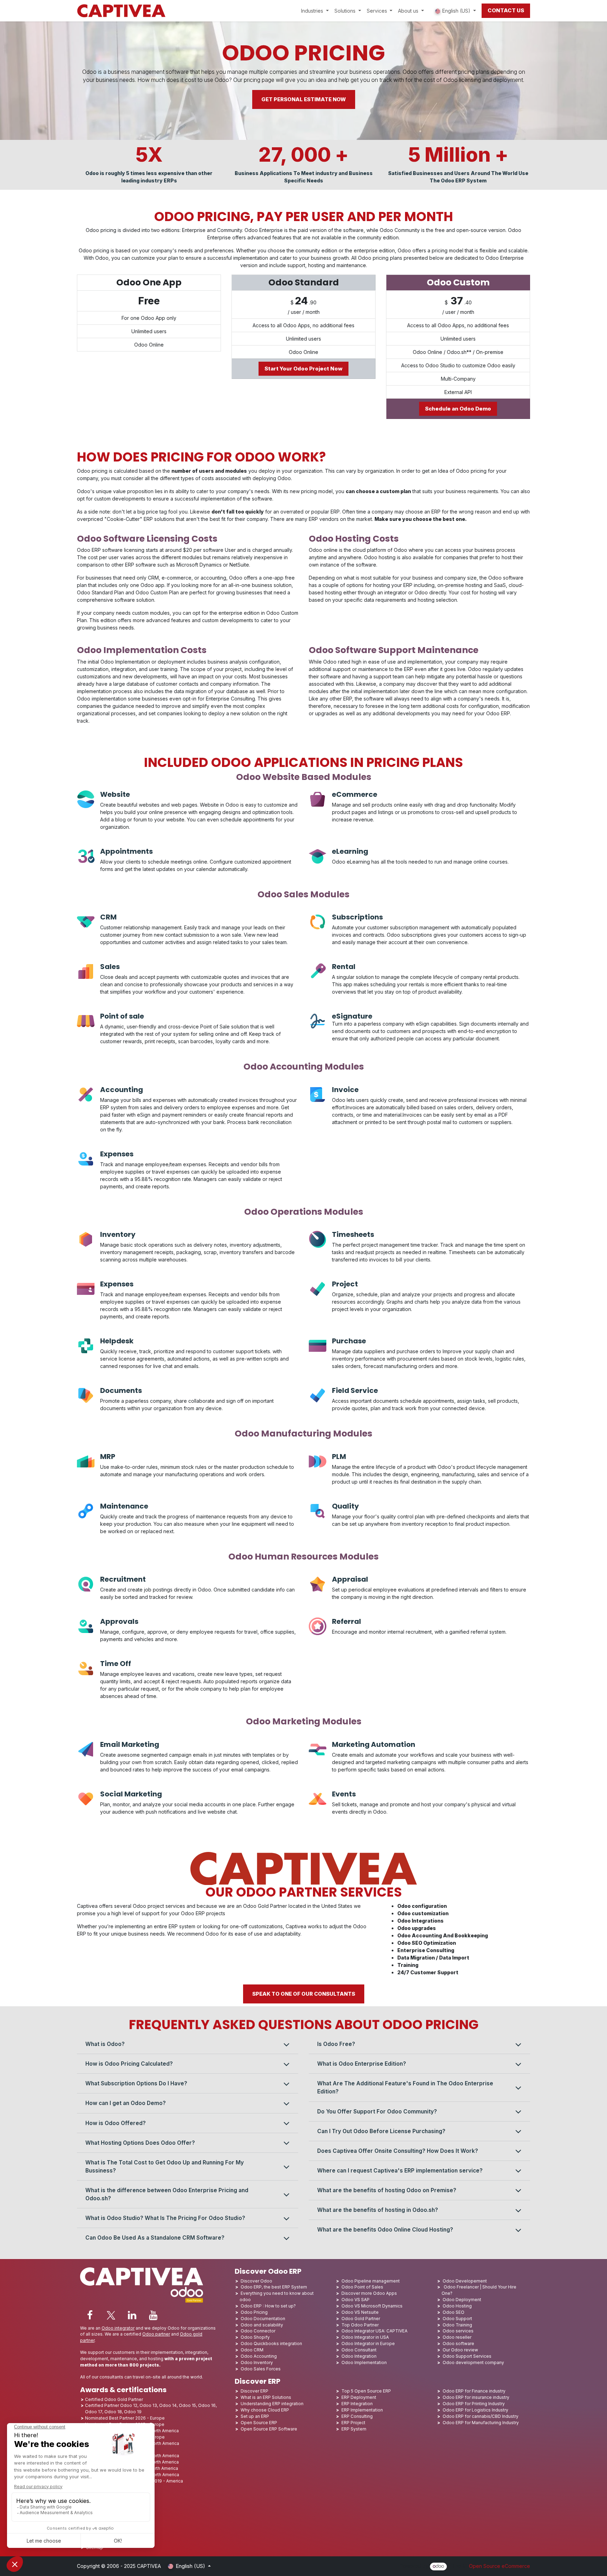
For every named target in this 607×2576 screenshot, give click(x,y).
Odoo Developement (465, 2281)
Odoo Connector (258, 2331)
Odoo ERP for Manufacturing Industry (481, 2423)
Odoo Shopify (255, 2337)
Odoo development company (473, 2362)
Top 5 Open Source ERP (366, 2391)
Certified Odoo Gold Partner (114, 2399)
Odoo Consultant (359, 2350)
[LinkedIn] (132, 2315)
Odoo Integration (359, 2356)
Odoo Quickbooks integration (271, 2343)
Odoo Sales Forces (261, 2369)
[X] (111, 2315)
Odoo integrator (118, 2328)
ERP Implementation (362, 2410)
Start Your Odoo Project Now (303, 369)
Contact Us (506, 10)
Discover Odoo (256, 2281)
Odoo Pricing (254, 2312)
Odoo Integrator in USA (365, 2337)
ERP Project (353, 2423)
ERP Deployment (359, 2397)
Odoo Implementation (364, 2362)
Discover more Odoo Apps (369, 2293)
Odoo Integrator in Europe (368, 2343)
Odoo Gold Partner (361, 2319)
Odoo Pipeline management (371, 2281)
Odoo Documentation (263, 2319)
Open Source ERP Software (269, 2429)
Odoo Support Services (467, 2356)
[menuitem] (315, 11)
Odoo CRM (252, 2350)
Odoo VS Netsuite (360, 2312)
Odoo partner (156, 2334)
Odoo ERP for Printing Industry (474, 2404)
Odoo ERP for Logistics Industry (475, 2410)
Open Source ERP (259, 2423)
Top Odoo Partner (360, 2325)
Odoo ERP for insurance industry (476, 2397)
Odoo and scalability (262, 2325)
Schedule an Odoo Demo (458, 409)
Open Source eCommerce (500, 2566)
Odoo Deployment (462, 2300)
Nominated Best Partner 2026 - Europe (125, 2418)
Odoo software (458, 2343)
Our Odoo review (460, 2350)
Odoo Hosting (457, 2306)
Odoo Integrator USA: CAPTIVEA (374, 2331)
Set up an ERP (255, 2416)
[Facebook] (90, 2315)
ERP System (354, 2429)
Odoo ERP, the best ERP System (274, 2287)
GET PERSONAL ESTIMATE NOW (304, 99)
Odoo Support (457, 2319)
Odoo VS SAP (355, 2300)
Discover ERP (254, 2391)
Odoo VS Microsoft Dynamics (372, 2306)
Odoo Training (457, 2325)
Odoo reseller (457, 2337)
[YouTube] (153, 2315)
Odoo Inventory (257, 2362)
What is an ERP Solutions (266, 2397)
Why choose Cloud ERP (265, 2410)
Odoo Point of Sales (362, 2287)
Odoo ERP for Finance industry (474, 2391)
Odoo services (458, 2331)
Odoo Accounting (259, 2356)
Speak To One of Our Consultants (304, 1994)
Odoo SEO (453, 2312)
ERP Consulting (357, 2416)
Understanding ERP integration (272, 2404)
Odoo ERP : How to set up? (268, 2306)
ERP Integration (357, 2404)
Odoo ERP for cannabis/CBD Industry (481, 2416)
